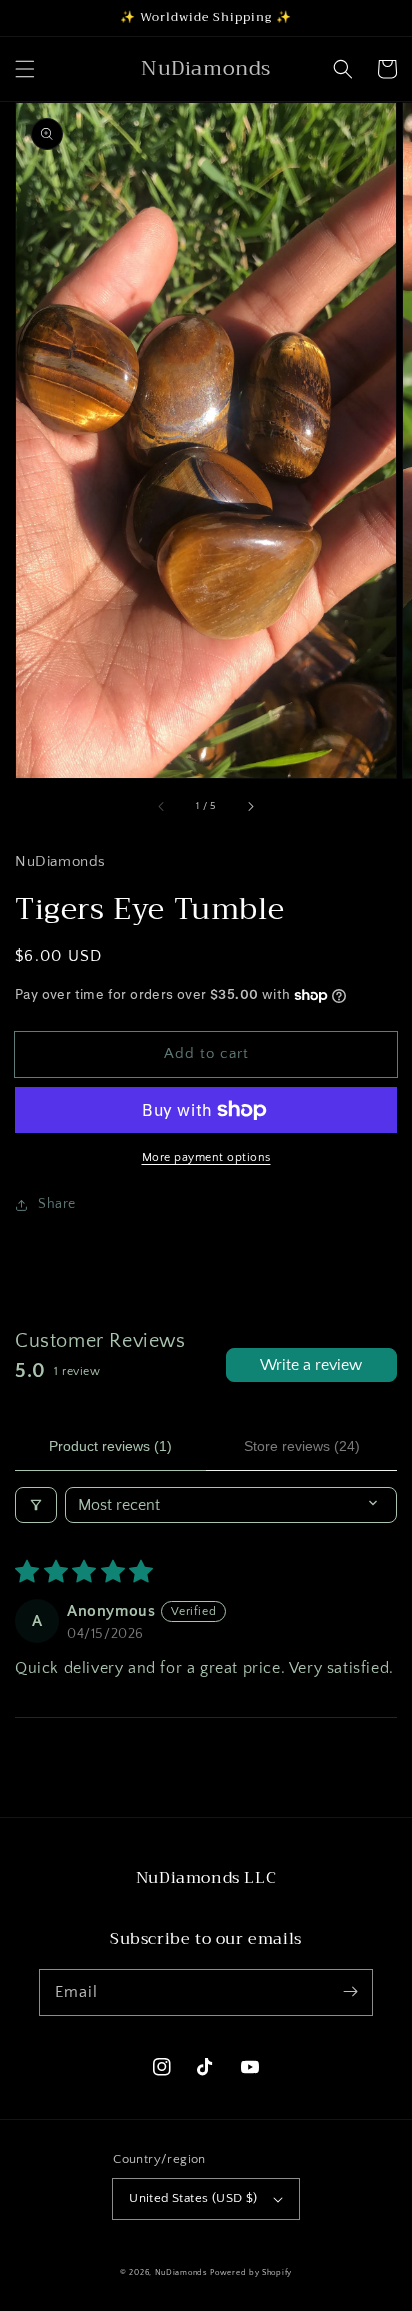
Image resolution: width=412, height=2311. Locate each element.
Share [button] (57, 1204)
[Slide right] (250, 806)
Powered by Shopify (251, 2272)
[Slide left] (162, 806)
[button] (25, 69)
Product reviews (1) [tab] (110, 1446)
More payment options (206, 1157)
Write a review (311, 1365)
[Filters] (36, 1505)
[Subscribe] (350, 1992)
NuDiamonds (183, 2272)
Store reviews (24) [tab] (302, 1446)
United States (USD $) (193, 2198)
